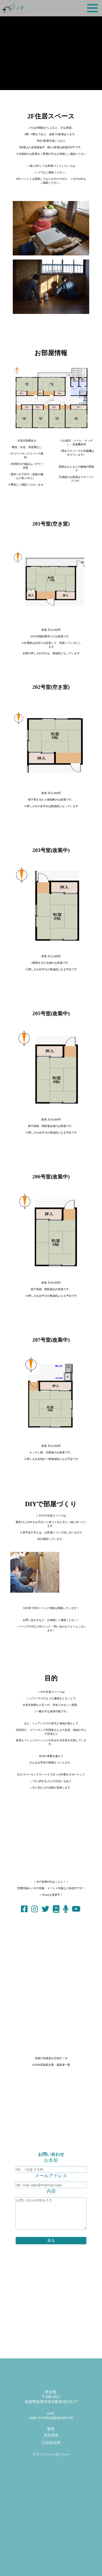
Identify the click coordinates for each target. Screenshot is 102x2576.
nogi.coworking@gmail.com (51, 2418)
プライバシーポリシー (51, 2455)
